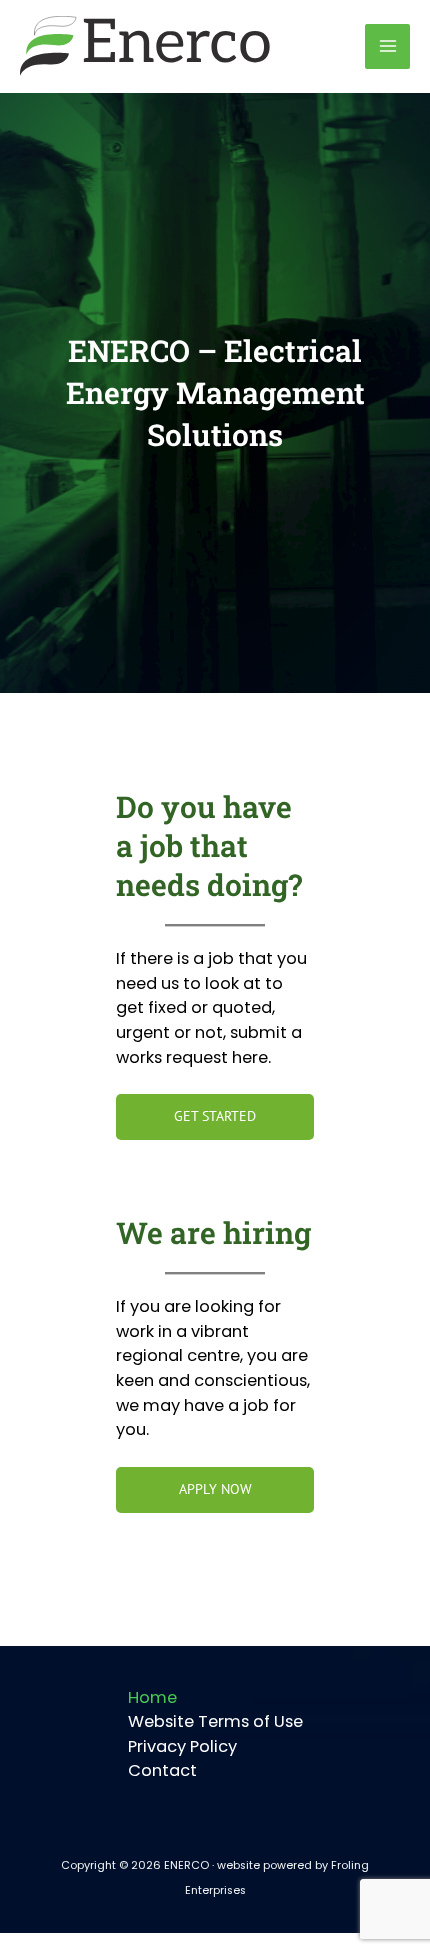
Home (152, 1697)
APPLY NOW (215, 1489)
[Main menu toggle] (387, 46)
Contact (162, 1770)
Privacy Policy (182, 1746)
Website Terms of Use (215, 1721)
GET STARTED (215, 1116)
